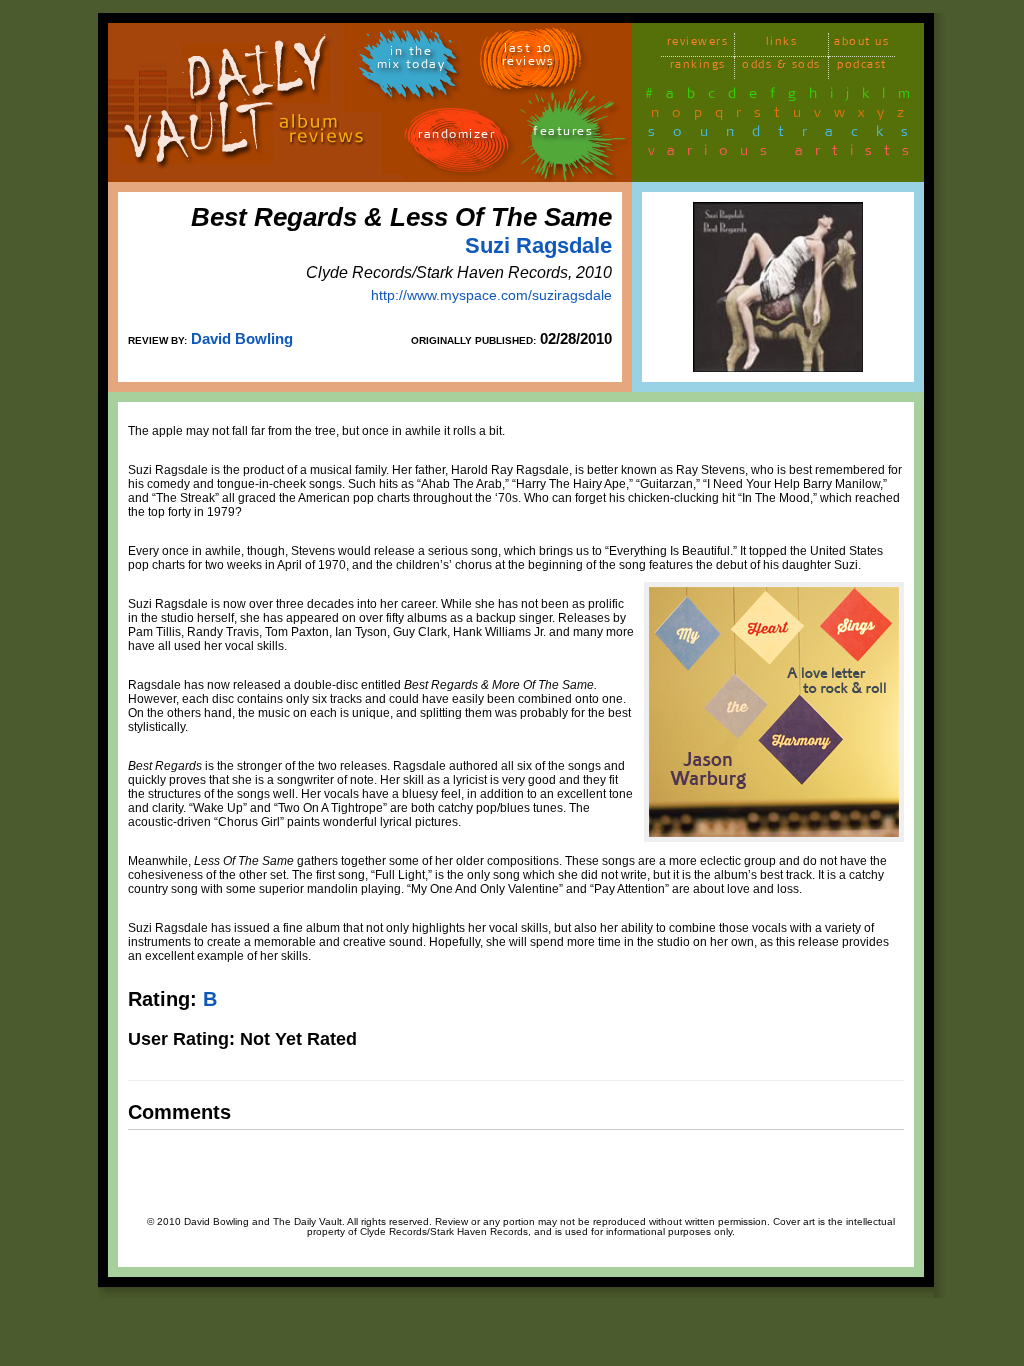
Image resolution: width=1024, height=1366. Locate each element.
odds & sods (781, 67)
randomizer (456, 137)
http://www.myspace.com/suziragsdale (491, 295)
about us (861, 44)
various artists (784, 154)
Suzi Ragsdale (538, 245)
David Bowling (242, 338)
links (782, 44)
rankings (698, 67)
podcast (862, 67)
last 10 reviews (528, 58)
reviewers (698, 44)
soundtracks (787, 135)
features (563, 134)
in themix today (411, 61)
